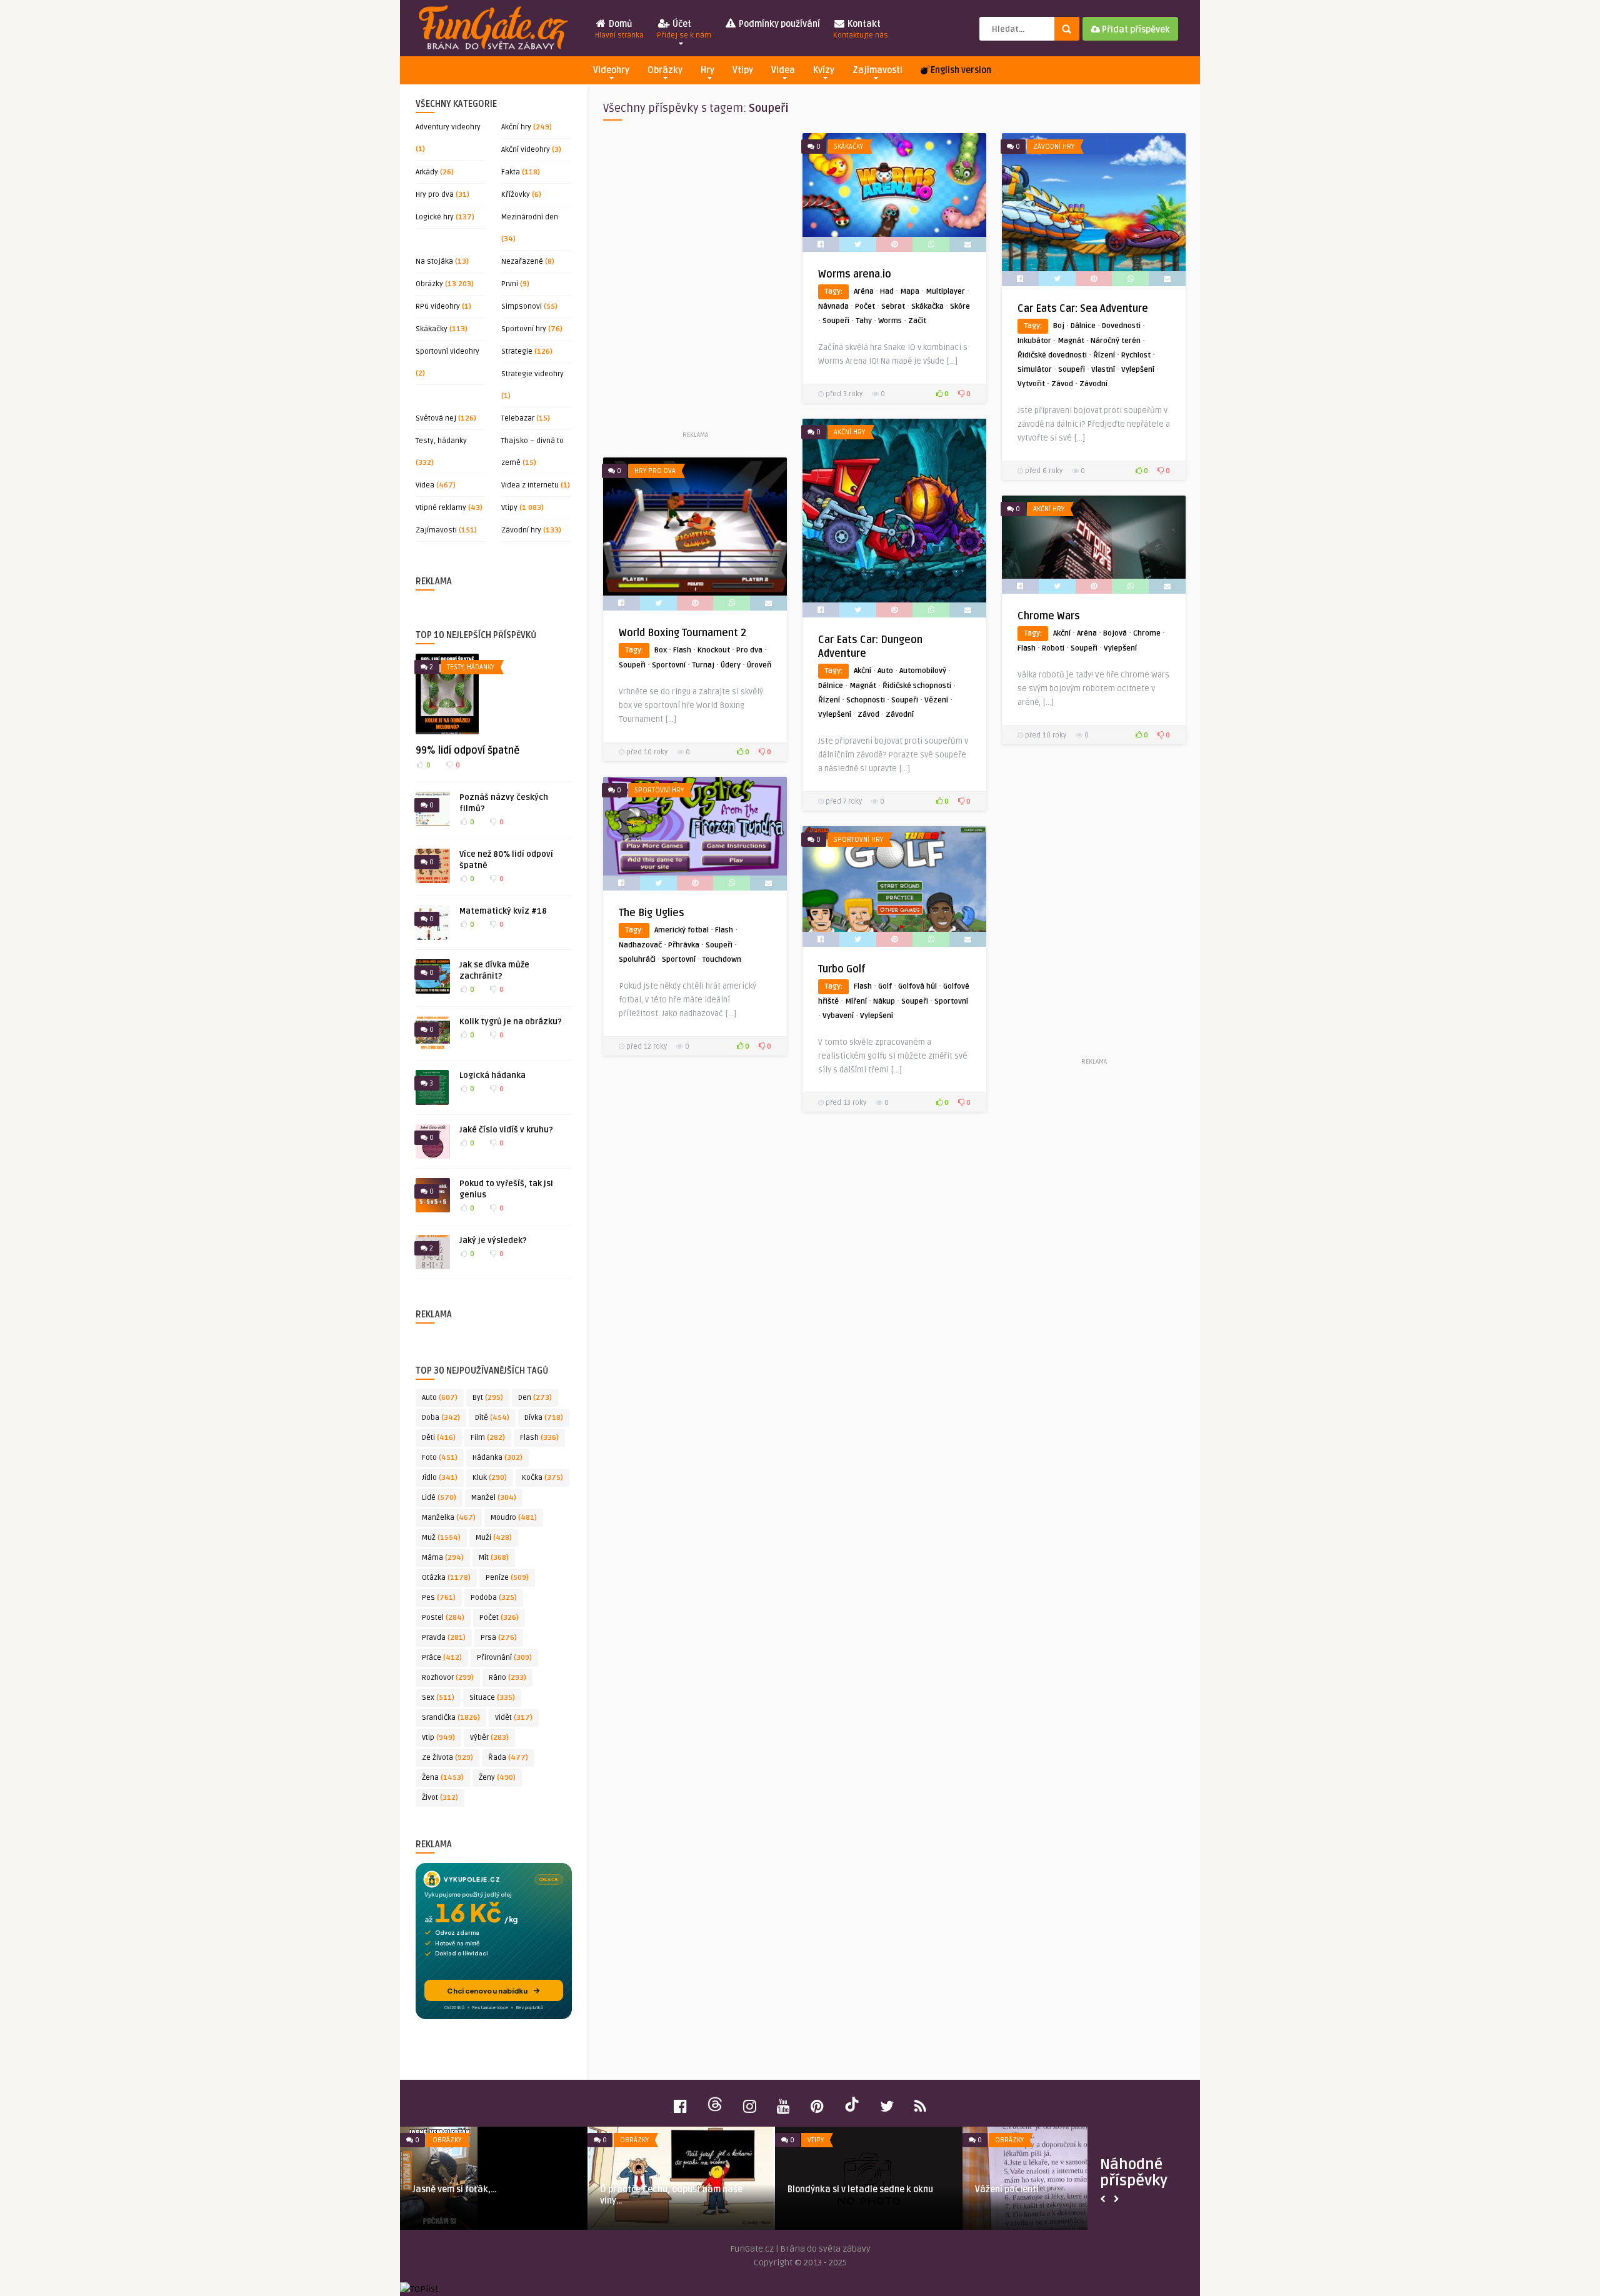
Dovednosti (1121, 326)
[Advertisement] (695, 281)
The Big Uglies (652, 913)
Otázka (446, 1578)
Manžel (494, 1498)
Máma (443, 1558)
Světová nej (436, 418)
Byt (488, 1398)
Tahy (864, 321)
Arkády (427, 172)
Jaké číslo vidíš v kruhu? (506, 1130)
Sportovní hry (524, 329)
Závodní (1093, 384)
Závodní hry (521, 530)
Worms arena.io (855, 274)
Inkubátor (1034, 341)
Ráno (507, 1678)
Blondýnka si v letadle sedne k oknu (860, 2189)
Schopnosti (866, 700)
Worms (890, 321)
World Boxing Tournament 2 (682, 633)
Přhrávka (684, 945)
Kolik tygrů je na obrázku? (511, 1022)
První (510, 284)
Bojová (1115, 633)
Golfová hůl (917, 986)
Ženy (497, 1778)
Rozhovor (448, 1678)
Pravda (444, 1638)
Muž (441, 1538)
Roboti (1053, 648)
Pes (439, 1598)
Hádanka (497, 1458)
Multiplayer (945, 292)
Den (535, 1398)
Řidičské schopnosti (917, 686)
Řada (508, 1758)
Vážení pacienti (1007, 2189)
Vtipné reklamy (441, 508)
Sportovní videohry (447, 352)
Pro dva (749, 650)
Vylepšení (1138, 370)
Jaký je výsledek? (493, 1240)
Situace (492, 1698)
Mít (494, 1558)
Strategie (517, 352)
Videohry (611, 70)
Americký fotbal (682, 930)
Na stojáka (434, 262)
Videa (783, 70)
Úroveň (759, 665)
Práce (442, 1658)
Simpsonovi (522, 307)
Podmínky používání (778, 24)
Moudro (514, 1518)
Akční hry (516, 127)
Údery (731, 665)
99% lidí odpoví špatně (467, 751)
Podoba (494, 1598)
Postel (443, 1618)
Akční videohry (526, 150)
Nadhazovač (640, 945)
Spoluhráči (637, 960)
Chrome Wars (1049, 616)
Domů (619, 29)
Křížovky (516, 195)
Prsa (499, 1638)
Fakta (511, 172)
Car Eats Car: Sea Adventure (1083, 309)
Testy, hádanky (441, 441)
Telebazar (518, 418)
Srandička (451, 1718)
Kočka (542, 1478)
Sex (438, 1698)
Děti (439, 1438)
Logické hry (435, 217)
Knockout (714, 650)
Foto (440, 1458)
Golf (885, 986)
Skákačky (432, 329)
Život (440, 1798)
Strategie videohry (532, 374)
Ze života (447, 1758)
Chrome (1147, 633)
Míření (856, 1001)
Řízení (1104, 355)
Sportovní (669, 665)
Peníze (507, 1578)
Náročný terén (1116, 341)
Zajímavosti (877, 70)
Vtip (438, 1738)
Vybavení (838, 1016)
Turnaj (703, 665)
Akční (862, 671)
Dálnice (1083, 326)
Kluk (490, 1478)
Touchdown (722, 960)
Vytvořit (1031, 384)
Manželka (449, 1518)
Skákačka (927, 307)
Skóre (960, 307)
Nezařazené (522, 262)
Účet (684, 29)
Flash (539, 1438)
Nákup (884, 1001)
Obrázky (665, 70)
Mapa (910, 292)
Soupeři (836, 321)
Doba (441, 1418)
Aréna (864, 292)
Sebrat (893, 307)
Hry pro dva (435, 195)
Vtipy (743, 70)
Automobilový (923, 671)
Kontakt (861, 29)
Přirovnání (504, 1658)
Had (887, 292)
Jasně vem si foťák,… (455, 2189)
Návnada (833, 307)
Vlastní (1103, 370)
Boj (1059, 326)
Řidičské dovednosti (1052, 355)
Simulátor (1035, 370)
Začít (917, 321)
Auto (440, 1398)
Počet (499, 1618)
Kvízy (824, 70)
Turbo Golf (842, 969)
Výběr (489, 1738)
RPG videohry (438, 307)
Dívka (544, 1418)
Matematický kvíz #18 (503, 911)
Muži (494, 1538)
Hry (707, 70)
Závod (1062, 384)
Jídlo (440, 1478)
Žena (443, 1778)
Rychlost (1136, 355)
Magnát (1071, 341)
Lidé (439, 1498)
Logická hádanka (492, 1076)
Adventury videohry (448, 127)
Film (488, 1438)
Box (661, 650)
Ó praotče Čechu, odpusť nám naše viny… (671, 2195)
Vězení (936, 700)
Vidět (514, 1718)
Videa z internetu (530, 485)
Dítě (492, 1418)
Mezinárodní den (530, 217)
